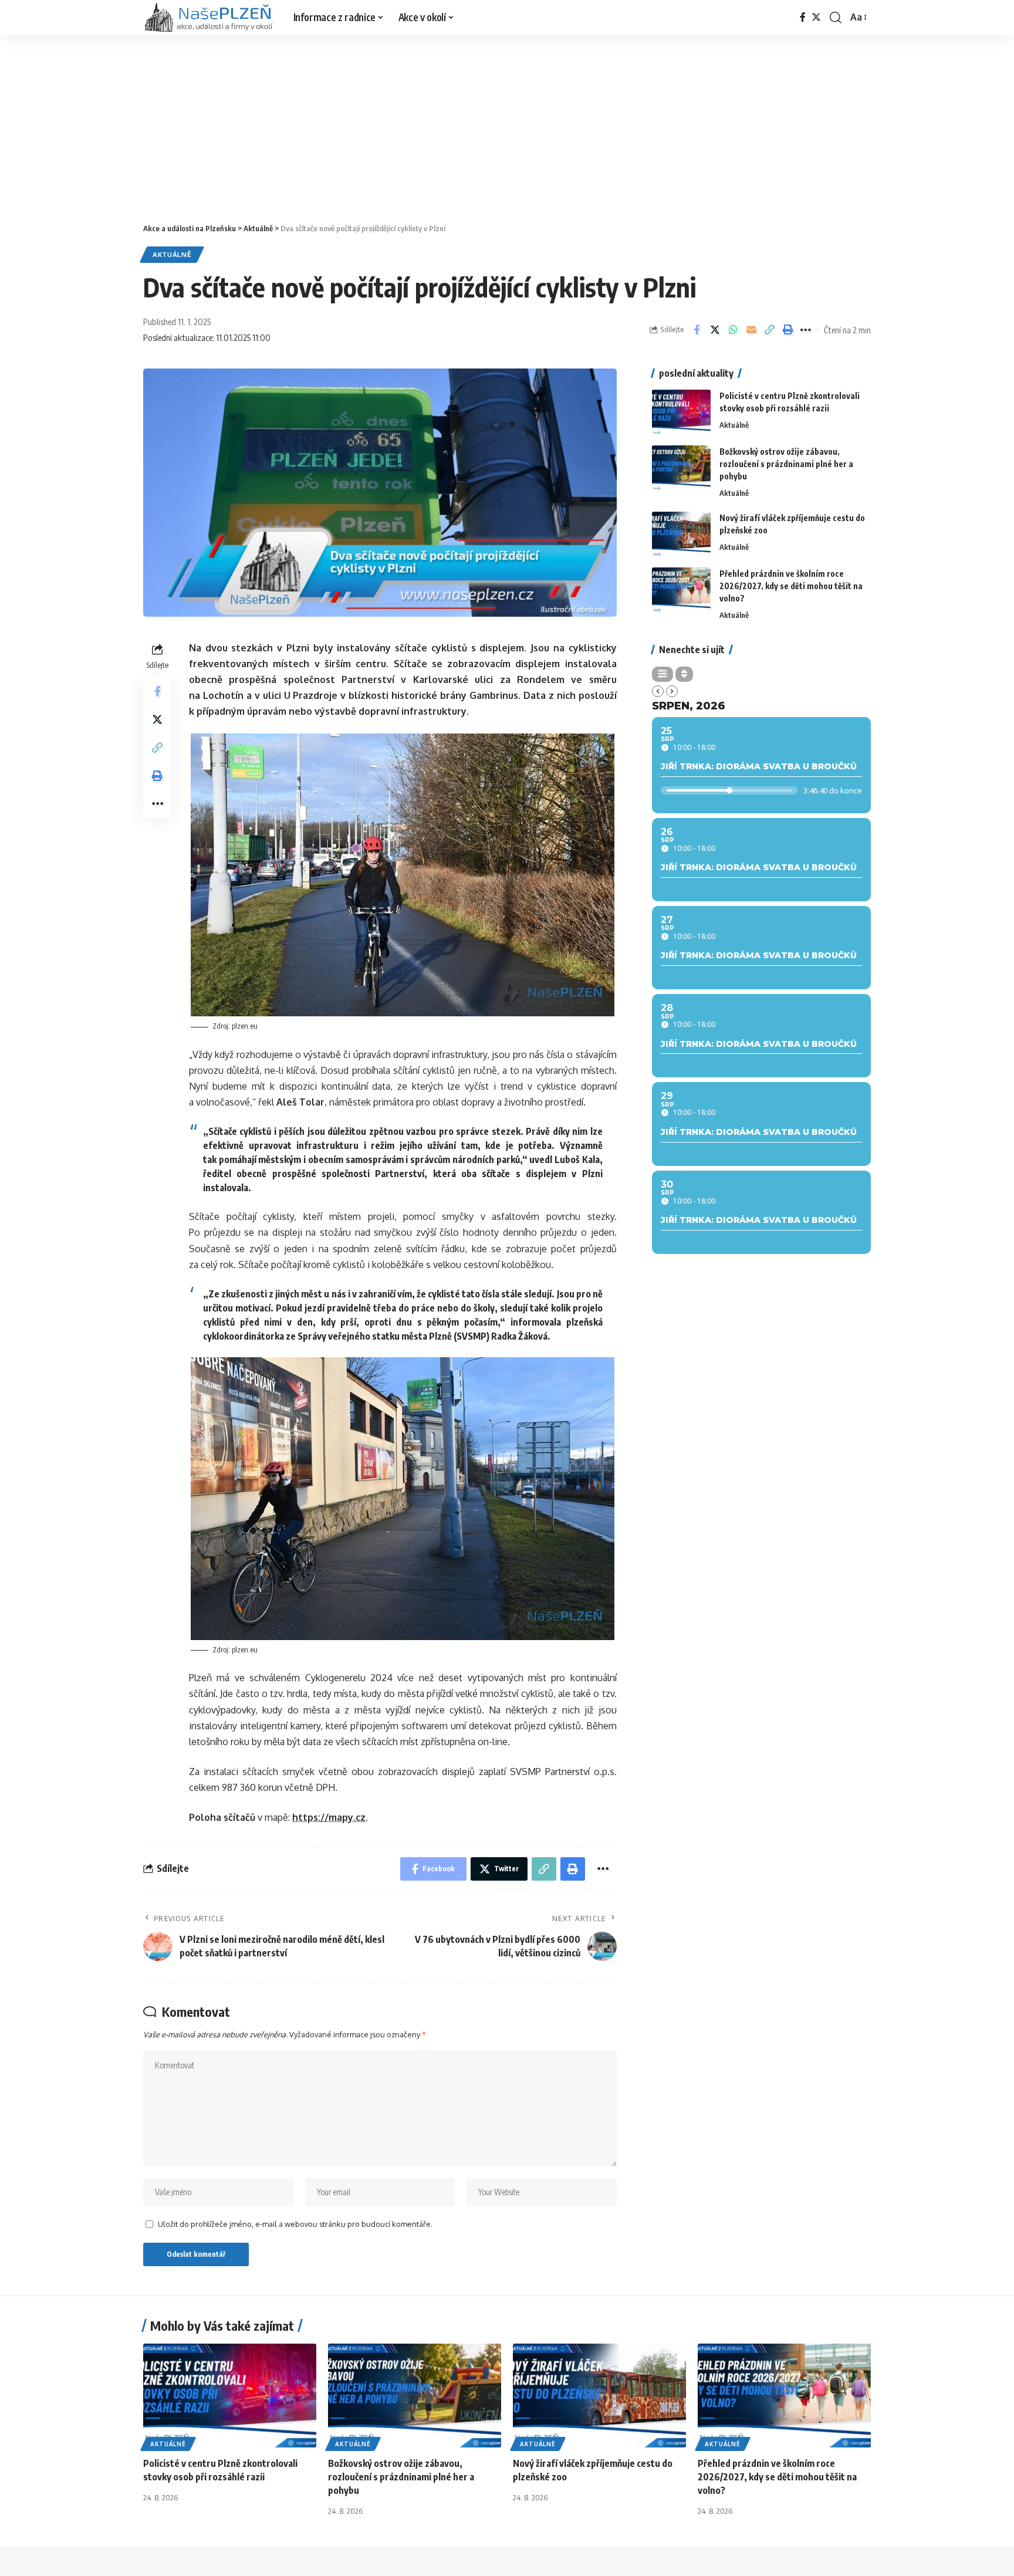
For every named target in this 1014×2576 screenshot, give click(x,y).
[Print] (787, 330)
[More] (806, 330)
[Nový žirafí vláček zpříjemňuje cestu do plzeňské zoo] (681, 534)
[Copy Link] (769, 330)
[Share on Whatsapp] (733, 330)
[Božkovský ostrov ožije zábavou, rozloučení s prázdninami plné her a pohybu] (681, 467)
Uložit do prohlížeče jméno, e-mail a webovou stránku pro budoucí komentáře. (295, 2224)
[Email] (751, 330)
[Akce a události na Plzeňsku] (209, 18)
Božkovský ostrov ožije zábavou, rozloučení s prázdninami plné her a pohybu (786, 464)
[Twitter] (816, 17)
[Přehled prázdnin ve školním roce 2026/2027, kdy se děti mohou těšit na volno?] (681, 589)
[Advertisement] (507, 123)
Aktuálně (172, 254)
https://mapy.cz (329, 1817)
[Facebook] (803, 17)
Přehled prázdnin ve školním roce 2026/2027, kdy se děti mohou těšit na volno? (791, 586)
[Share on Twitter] (715, 330)
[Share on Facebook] (697, 330)
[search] (836, 18)
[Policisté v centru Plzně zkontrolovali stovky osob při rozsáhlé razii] (681, 412)
